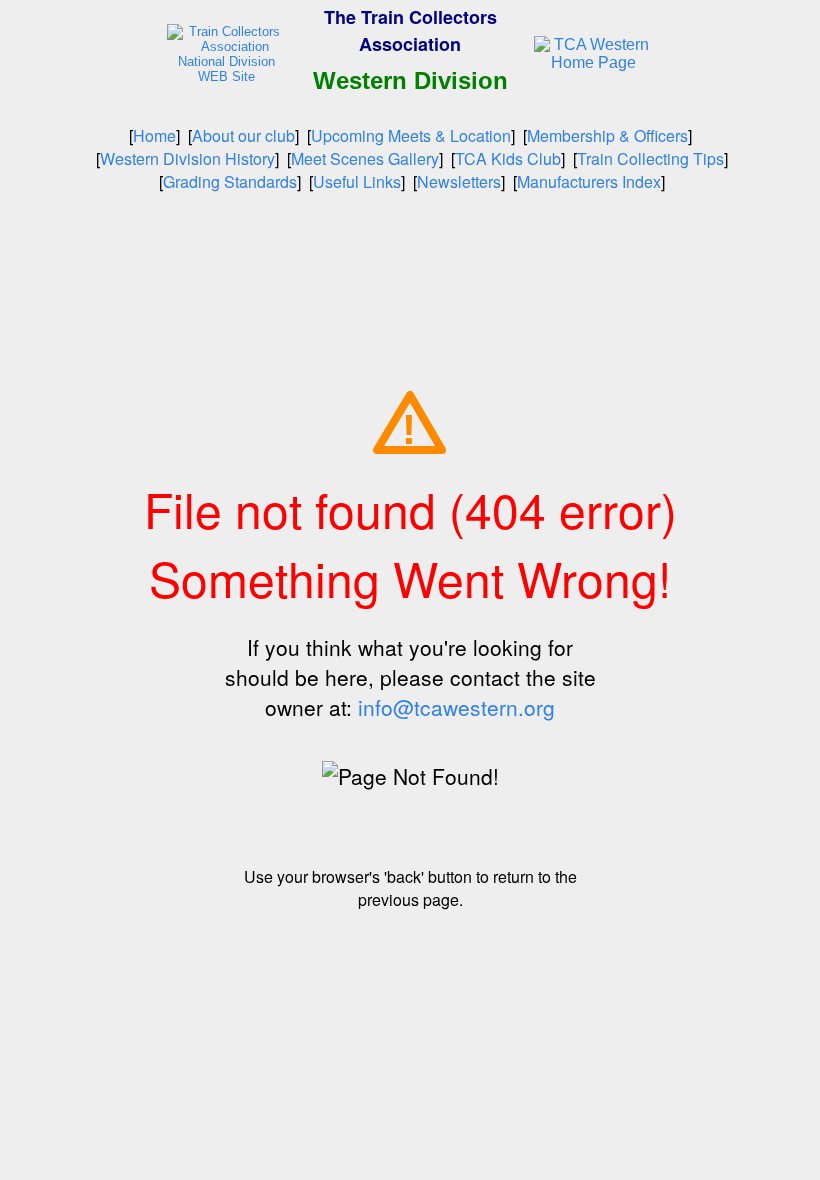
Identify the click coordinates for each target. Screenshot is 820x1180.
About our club (243, 135)
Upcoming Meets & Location (411, 135)
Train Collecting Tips (650, 158)
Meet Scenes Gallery (365, 158)
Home (154, 135)
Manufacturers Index (589, 181)
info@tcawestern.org (456, 707)
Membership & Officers (607, 135)
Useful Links (357, 181)
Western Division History (187, 158)
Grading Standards (230, 181)
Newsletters (459, 181)
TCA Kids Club (508, 158)
